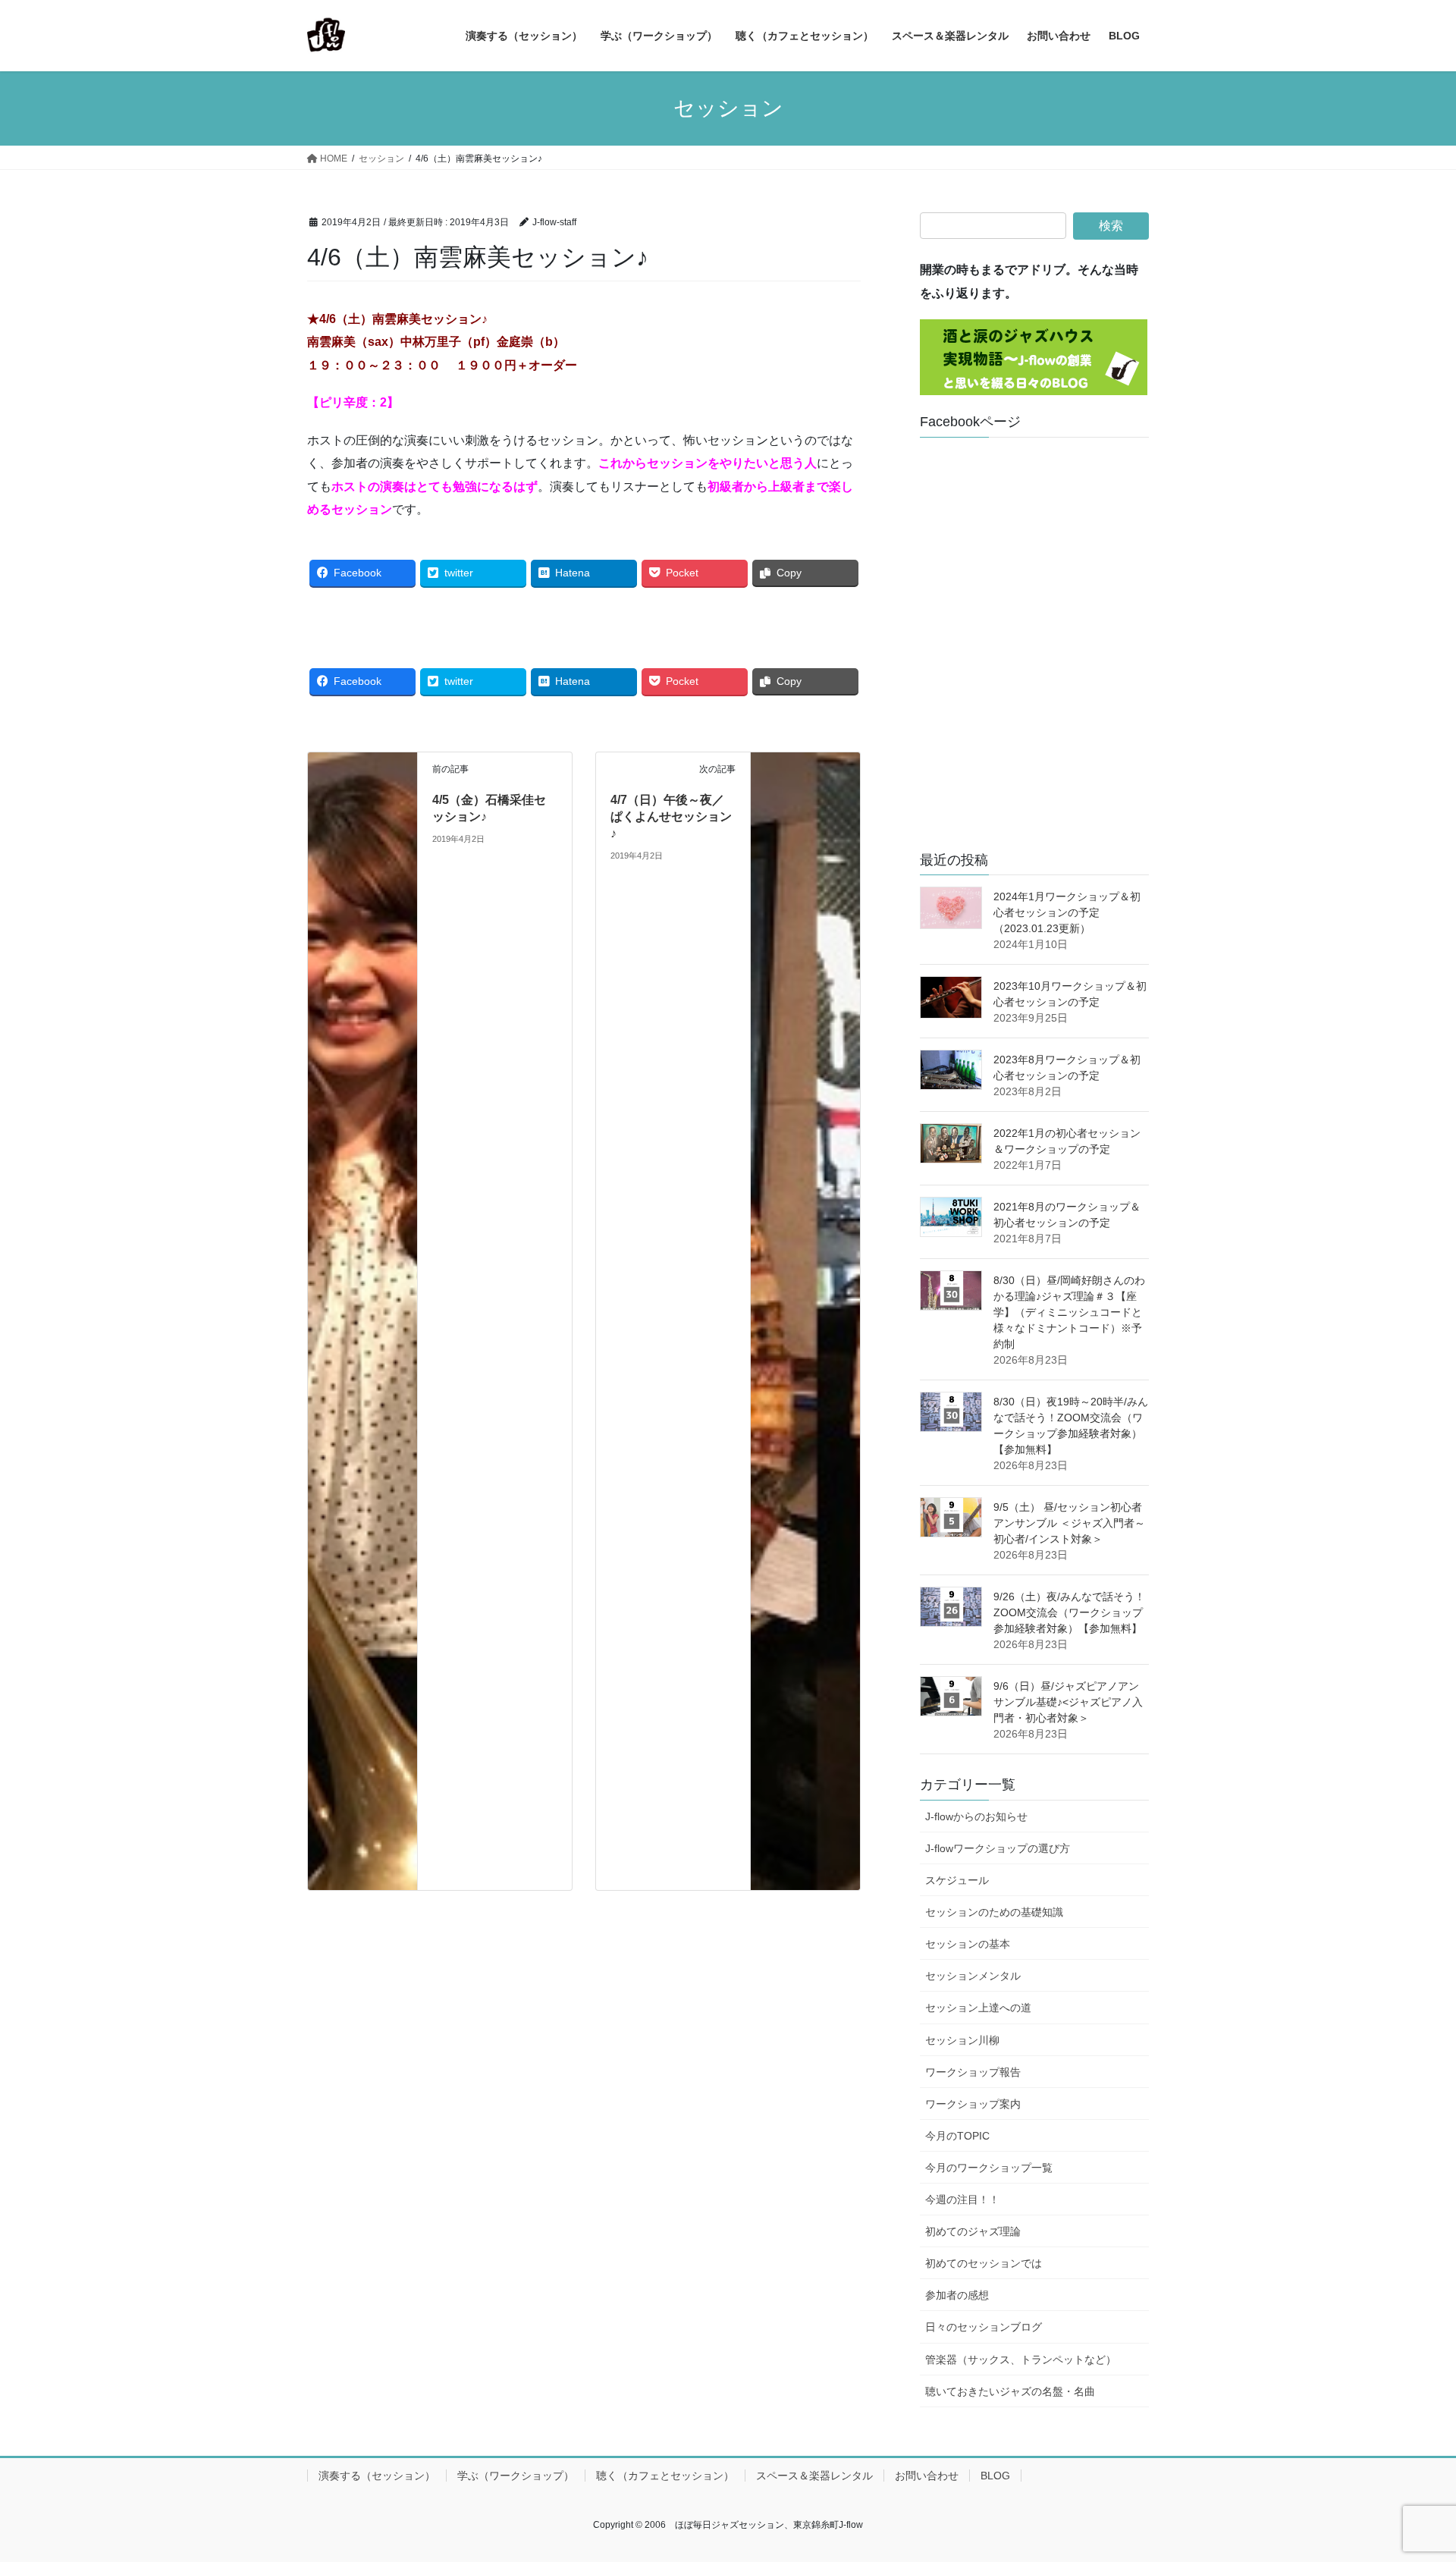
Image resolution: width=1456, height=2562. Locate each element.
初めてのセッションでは (984, 2263)
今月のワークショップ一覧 (989, 2168)
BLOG (995, 2476)
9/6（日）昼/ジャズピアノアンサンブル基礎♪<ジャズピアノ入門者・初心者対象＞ (1068, 1702)
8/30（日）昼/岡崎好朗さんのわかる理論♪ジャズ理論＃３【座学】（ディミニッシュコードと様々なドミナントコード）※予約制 (1069, 1312)
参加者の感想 (957, 2295)
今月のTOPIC (957, 2136)
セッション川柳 (962, 2040)
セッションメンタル (973, 1976)
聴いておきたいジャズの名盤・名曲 (1010, 2391)
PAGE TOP (1409, 2472)
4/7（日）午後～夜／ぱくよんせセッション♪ (671, 817)
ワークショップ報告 (973, 2072)
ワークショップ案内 (973, 2104)
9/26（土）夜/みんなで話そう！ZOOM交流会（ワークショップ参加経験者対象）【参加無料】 (1069, 1612)
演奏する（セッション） (377, 2476)
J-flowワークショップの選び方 (998, 1848)
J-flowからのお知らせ (976, 1816)
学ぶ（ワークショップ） (516, 2476)
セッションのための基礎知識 (994, 1912)
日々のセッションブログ (984, 2327)
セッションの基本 (968, 1944)
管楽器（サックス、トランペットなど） (1021, 2359)
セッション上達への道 (978, 2008)
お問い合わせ (927, 2476)
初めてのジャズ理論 (973, 2231)
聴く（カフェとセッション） (665, 2476)
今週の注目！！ (962, 2199)
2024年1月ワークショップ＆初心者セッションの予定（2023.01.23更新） (1067, 912)
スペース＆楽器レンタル (814, 2476)
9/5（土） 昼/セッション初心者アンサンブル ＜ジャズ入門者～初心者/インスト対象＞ (1069, 1523)
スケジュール (957, 1880)
